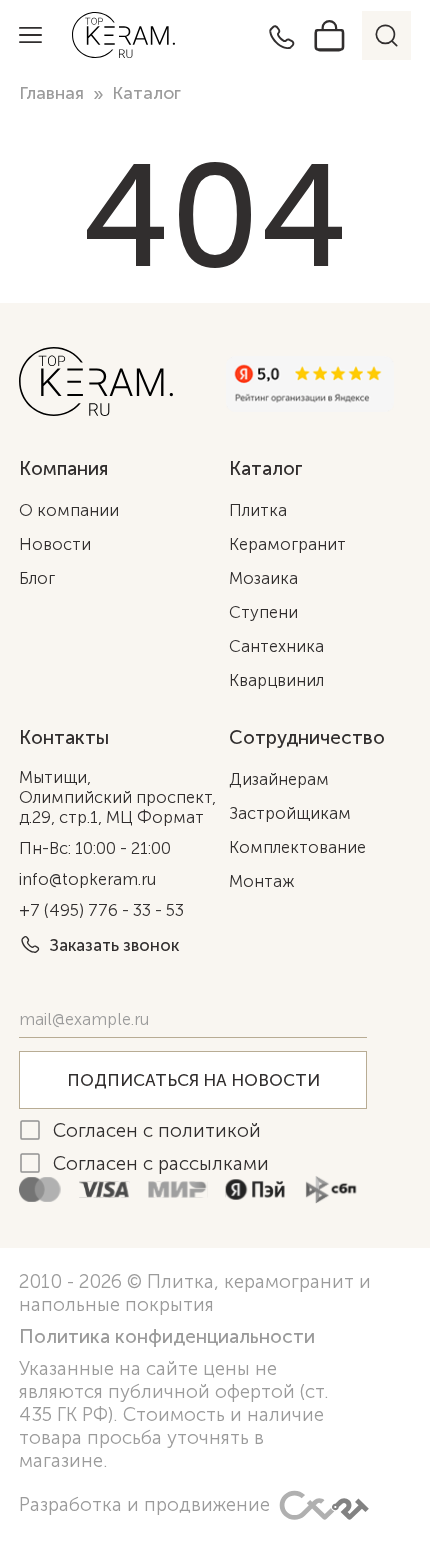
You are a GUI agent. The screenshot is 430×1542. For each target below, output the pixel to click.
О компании (69, 510)
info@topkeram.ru (87, 879)
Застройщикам (290, 813)
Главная (51, 93)
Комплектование (297, 847)
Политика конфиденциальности (167, 1336)
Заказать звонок (114, 945)
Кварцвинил (276, 680)
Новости (55, 544)
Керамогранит (287, 544)
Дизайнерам (279, 779)
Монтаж (261, 881)
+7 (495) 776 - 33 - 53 (101, 910)
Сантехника (276, 646)
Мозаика (263, 578)
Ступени (263, 612)
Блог (37, 578)
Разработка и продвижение (144, 1504)
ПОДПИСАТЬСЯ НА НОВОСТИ (193, 1080)
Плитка (258, 510)
